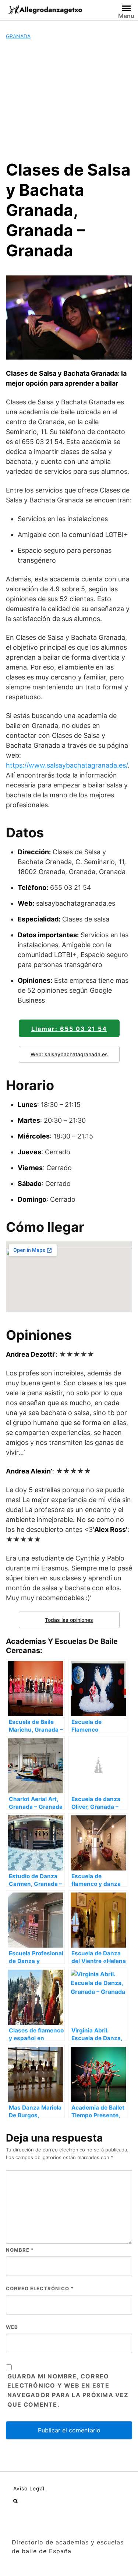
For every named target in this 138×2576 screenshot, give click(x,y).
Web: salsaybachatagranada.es (69, 1054)
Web (12, 2327)
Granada (18, 36)
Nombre (20, 2250)
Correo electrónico (40, 2288)
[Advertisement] (69, 100)
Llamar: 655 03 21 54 (69, 1029)
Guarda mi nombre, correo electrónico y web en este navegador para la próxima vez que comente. (68, 2391)
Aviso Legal (29, 2488)
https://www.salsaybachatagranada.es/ (67, 765)
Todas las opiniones (69, 1620)
